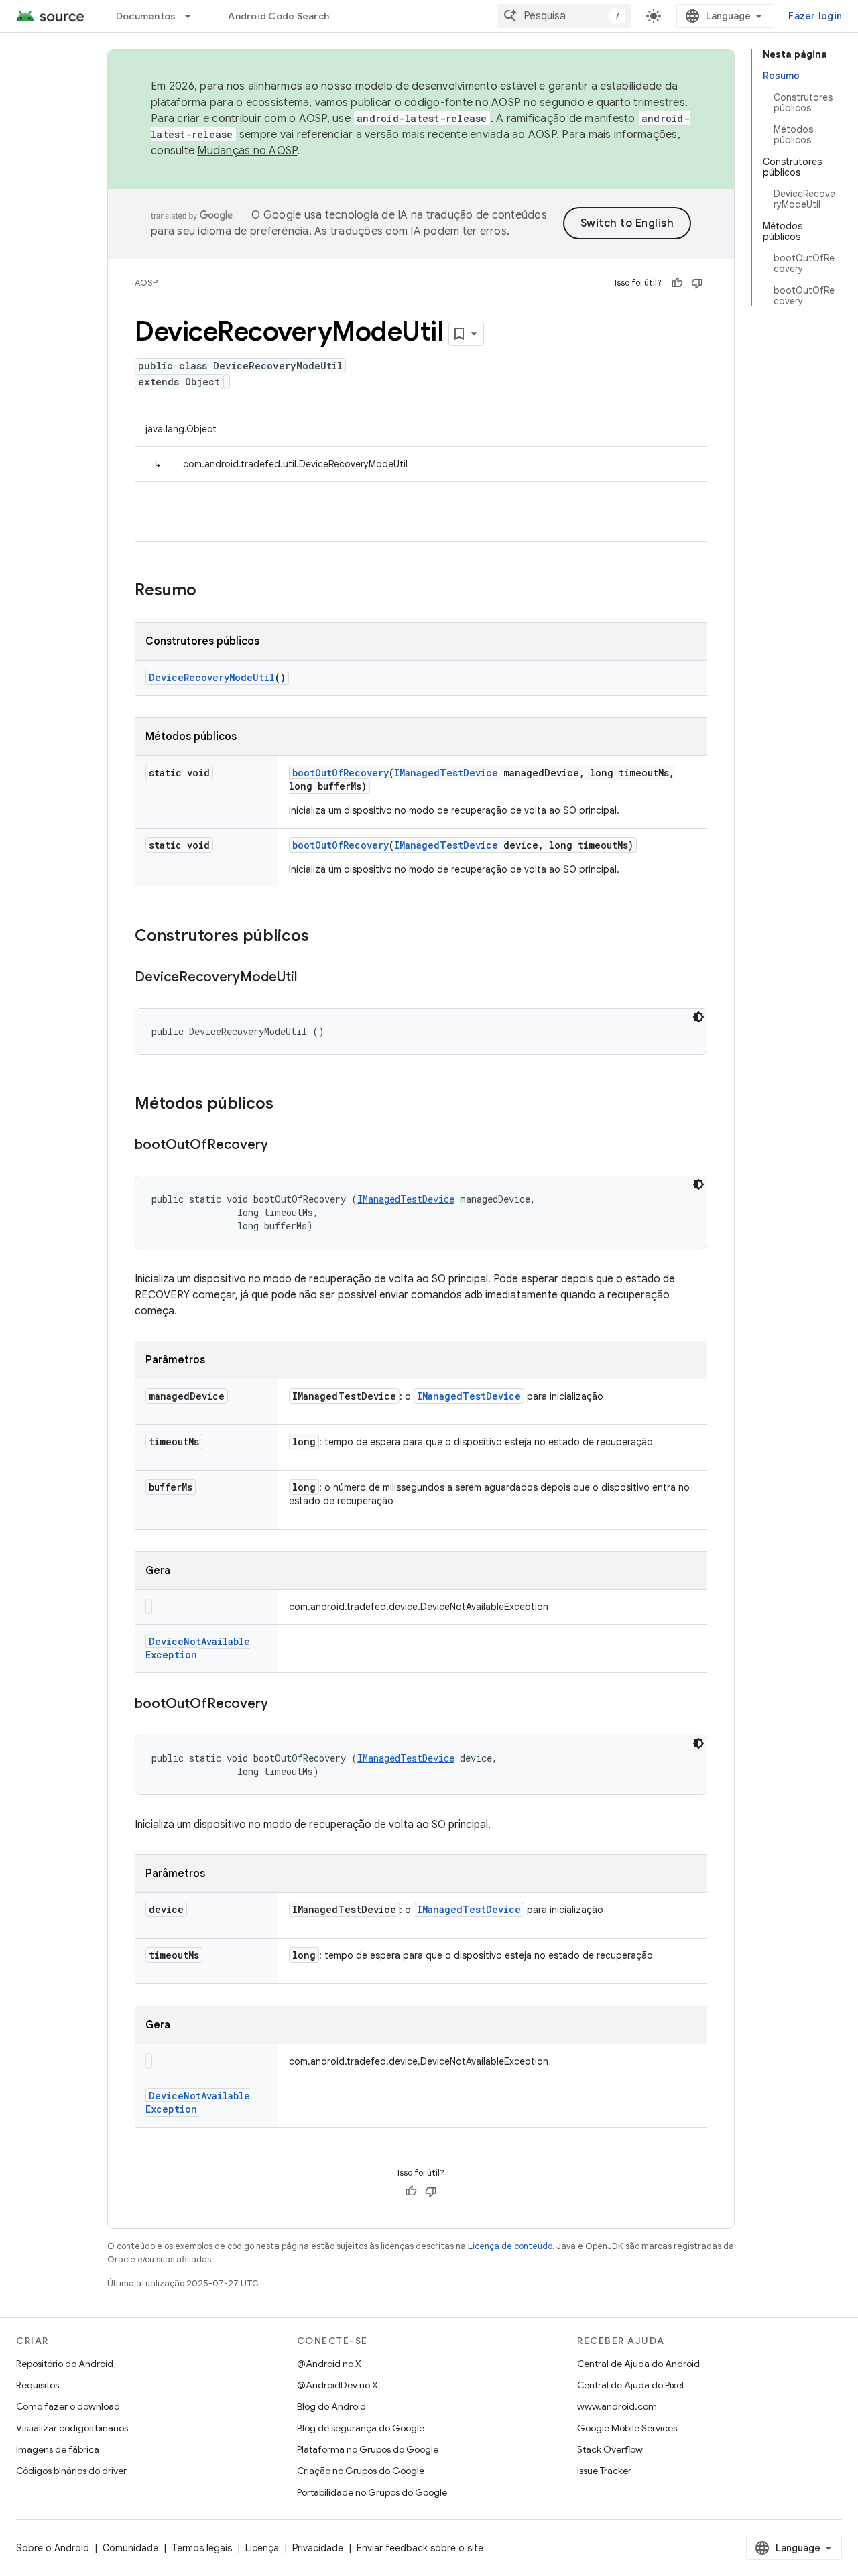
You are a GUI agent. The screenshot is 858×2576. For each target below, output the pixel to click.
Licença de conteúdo (510, 2246)
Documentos (146, 16)
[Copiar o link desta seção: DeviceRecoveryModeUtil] (310, 978)
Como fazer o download (68, 2406)
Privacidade (318, 2548)
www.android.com (617, 2406)
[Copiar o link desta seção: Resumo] (210, 591)
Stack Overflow (610, 2449)
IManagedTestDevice (446, 773)
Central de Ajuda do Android (638, 2364)
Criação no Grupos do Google (361, 2471)
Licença (262, 2548)
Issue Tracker (604, 2471)
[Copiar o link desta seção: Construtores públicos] (322, 937)
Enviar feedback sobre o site (420, 2548)
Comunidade (130, 2548)
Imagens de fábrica (58, 2449)
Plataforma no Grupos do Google (368, 2449)
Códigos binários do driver (71, 2471)
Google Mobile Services (627, 2428)
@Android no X (329, 2364)
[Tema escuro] (698, 1017)
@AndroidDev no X (338, 2385)
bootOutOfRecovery (341, 773)
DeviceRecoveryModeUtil (212, 677)
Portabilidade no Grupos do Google (372, 2492)
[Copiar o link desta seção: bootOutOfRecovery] (282, 1146)
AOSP (146, 283)
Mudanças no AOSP (247, 151)
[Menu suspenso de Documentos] (194, 16)
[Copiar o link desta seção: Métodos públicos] (287, 1105)
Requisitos (38, 2385)
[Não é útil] (697, 283)
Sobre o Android (53, 2548)
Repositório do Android (65, 2364)
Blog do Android (331, 2406)
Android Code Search (279, 16)
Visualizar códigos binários (72, 2428)
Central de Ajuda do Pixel (630, 2385)
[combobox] (564, 16)
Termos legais (202, 2548)
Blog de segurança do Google (361, 2428)
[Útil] (677, 283)
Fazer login (815, 16)
